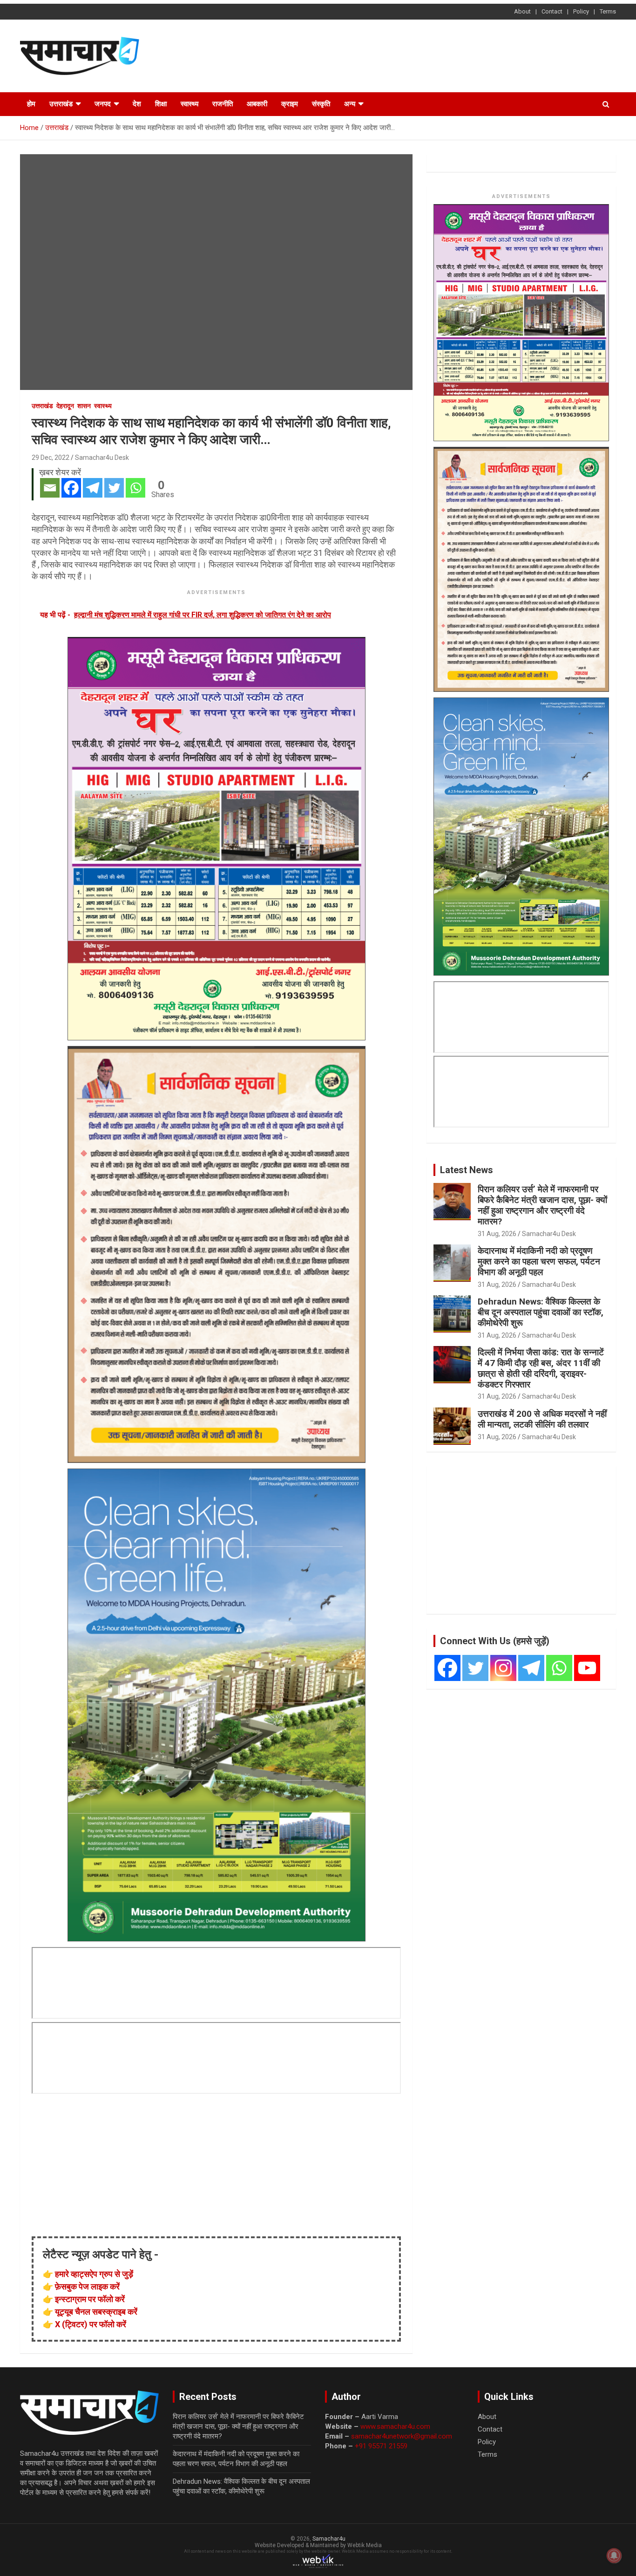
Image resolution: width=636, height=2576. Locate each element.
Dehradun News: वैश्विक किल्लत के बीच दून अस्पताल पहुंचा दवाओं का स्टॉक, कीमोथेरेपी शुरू (541, 1312)
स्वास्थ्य (189, 104)
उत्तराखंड (61, 104)
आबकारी (257, 104)
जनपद (103, 104)
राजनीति (223, 104)
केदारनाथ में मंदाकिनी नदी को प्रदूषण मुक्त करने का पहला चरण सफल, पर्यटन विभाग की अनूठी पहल (539, 1261)
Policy (581, 11)
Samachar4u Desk (102, 458)
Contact (552, 11)
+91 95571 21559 (381, 2446)
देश (137, 104)
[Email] (50, 488)
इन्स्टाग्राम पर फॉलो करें (90, 2299)
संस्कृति (321, 104)
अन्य (350, 104)
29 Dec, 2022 (51, 458)
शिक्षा (161, 104)
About (522, 11)
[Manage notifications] (614, 2556)
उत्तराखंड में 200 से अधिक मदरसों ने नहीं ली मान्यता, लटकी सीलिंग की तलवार (542, 1419)
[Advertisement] (447, 55)
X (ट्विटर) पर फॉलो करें (91, 2324)
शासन (84, 406)
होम (31, 104)
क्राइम (290, 104)
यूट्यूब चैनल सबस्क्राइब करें (96, 2312)
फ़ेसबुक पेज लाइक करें (87, 2286)
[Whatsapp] (135, 488)
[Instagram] (503, 1668)
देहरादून (65, 406)
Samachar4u (329, 2539)
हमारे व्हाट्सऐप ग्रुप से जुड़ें (94, 2274)
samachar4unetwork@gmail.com (402, 2436)
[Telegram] (93, 488)
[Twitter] (114, 488)
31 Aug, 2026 (497, 1234)
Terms (608, 11)
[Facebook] (71, 488)
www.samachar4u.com (395, 2426)
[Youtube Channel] (587, 1668)
